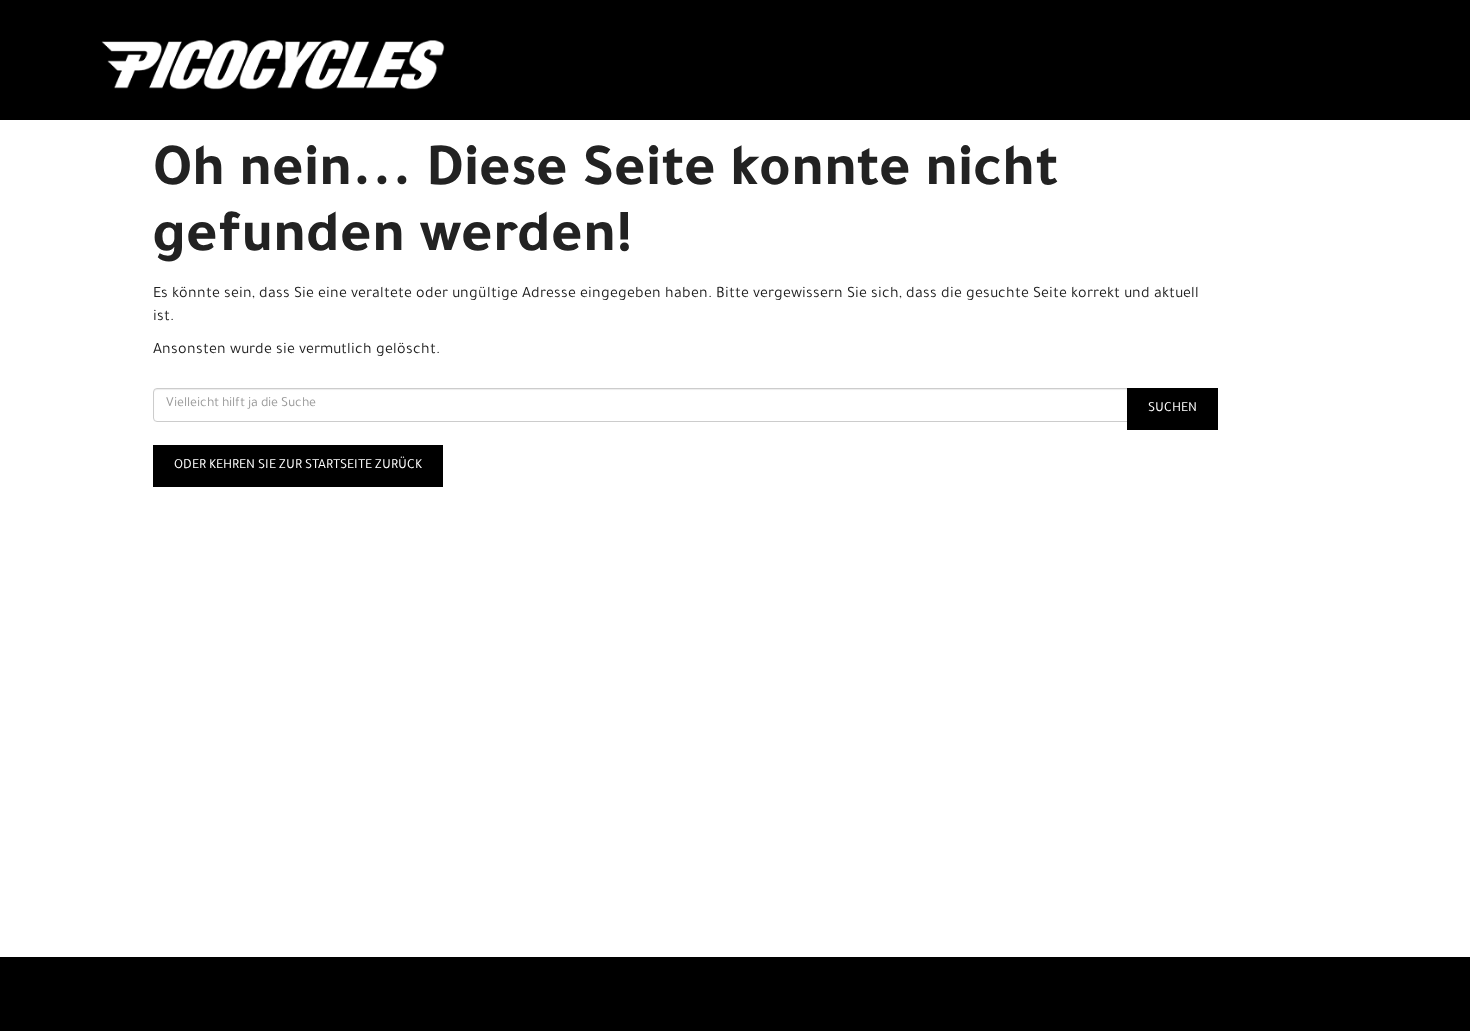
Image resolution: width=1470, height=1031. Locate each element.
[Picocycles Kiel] (356, 65)
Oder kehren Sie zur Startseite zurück (298, 466)
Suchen (1172, 409)
